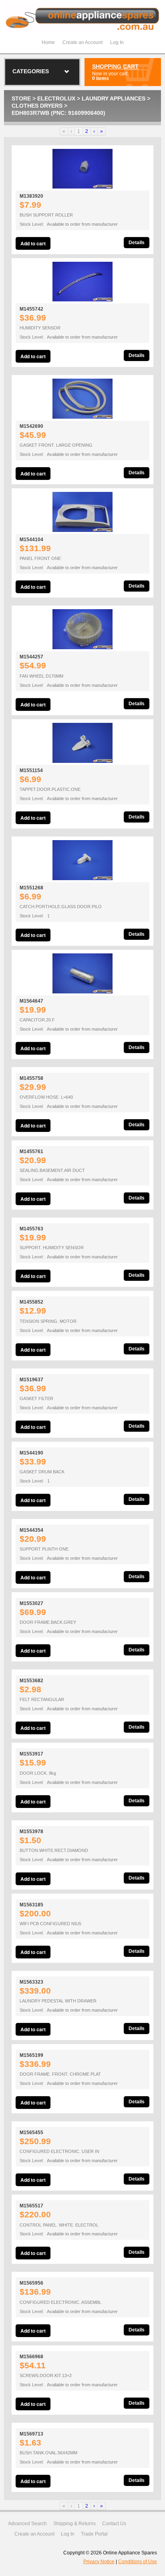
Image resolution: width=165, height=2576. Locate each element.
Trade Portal (94, 2534)
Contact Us (114, 2524)
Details (137, 243)
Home (48, 42)
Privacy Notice (99, 2562)
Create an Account (82, 42)
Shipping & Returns (74, 2524)
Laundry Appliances (114, 98)
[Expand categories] (67, 72)
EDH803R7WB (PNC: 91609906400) (58, 113)
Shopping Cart (115, 66)
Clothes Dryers (37, 106)
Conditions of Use (138, 2562)
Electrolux (56, 98)
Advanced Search (27, 2524)
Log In (117, 42)
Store (21, 98)
